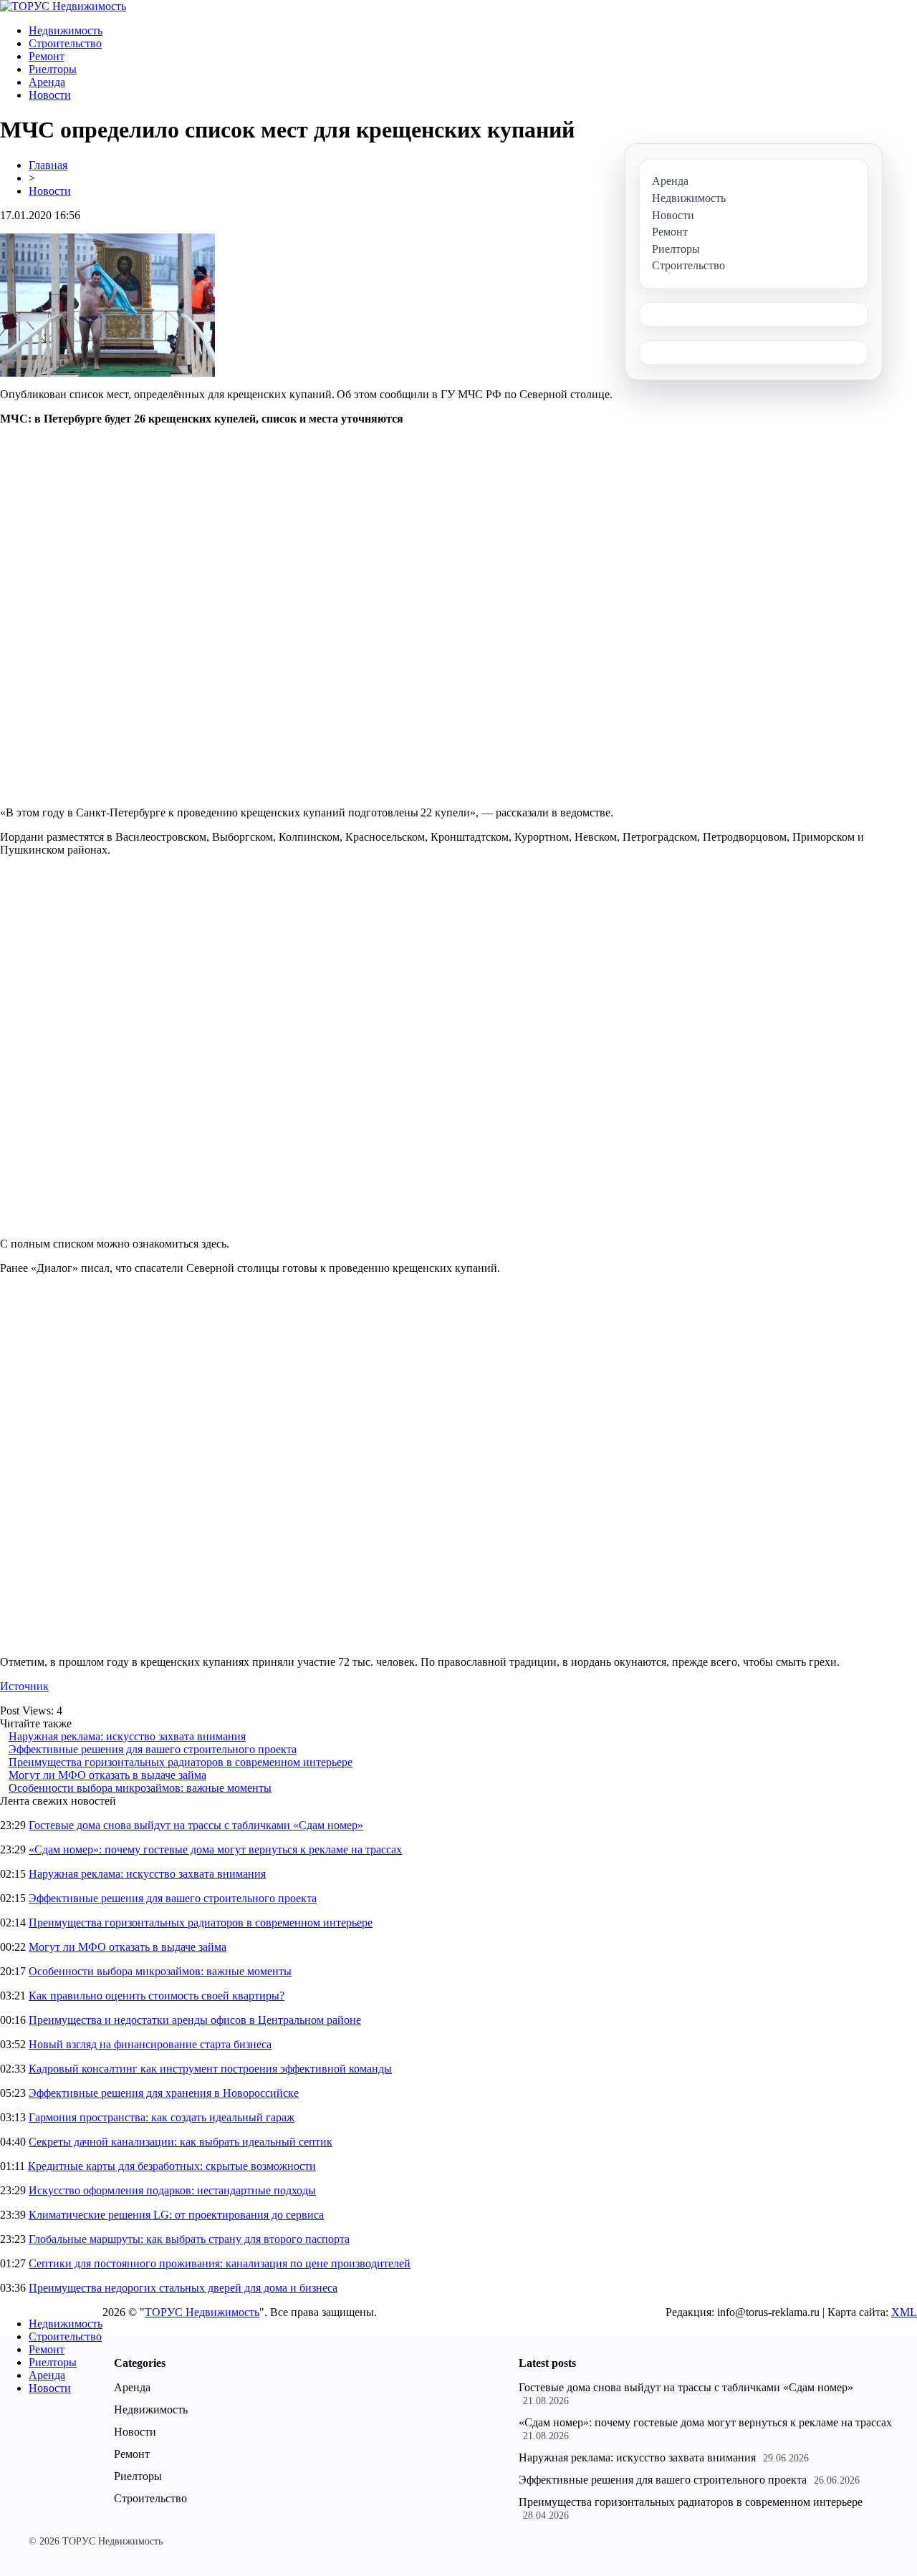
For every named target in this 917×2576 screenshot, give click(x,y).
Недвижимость (66, 30)
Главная (48, 165)
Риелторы (53, 69)
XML (904, 2312)
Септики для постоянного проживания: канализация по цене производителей (220, 2263)
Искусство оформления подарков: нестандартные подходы (172, 2190)
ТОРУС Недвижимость (202, 2312)
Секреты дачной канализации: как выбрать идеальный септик (181, 2142)
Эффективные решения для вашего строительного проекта (153, 1749)
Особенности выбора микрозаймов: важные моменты (140, 1788)
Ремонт (47, 56)
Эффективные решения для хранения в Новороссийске (164, 2093)
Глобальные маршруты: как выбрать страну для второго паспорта (189, 2239)
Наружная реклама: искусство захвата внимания (127, 1736)
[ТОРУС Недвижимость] (63, 6)
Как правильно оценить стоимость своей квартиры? (157, 1996)
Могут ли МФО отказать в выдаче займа (107, 1775)
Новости (50, 95)
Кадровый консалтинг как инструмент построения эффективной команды (210, 2069)
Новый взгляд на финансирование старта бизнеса (150, 2044)
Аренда (47, 82)
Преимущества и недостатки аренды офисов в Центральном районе (195, 2020)
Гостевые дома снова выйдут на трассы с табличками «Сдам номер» (196, 1825)
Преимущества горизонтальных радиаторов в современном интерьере (181, 1762)
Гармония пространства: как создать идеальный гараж (162, 2117)
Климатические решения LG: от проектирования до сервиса (176, 2215)
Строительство (65, 43)
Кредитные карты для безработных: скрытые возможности (172, 2166)
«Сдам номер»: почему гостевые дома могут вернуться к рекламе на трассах (215, 1849)
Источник (24, 1686)
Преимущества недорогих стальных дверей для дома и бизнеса (183, 2288)
